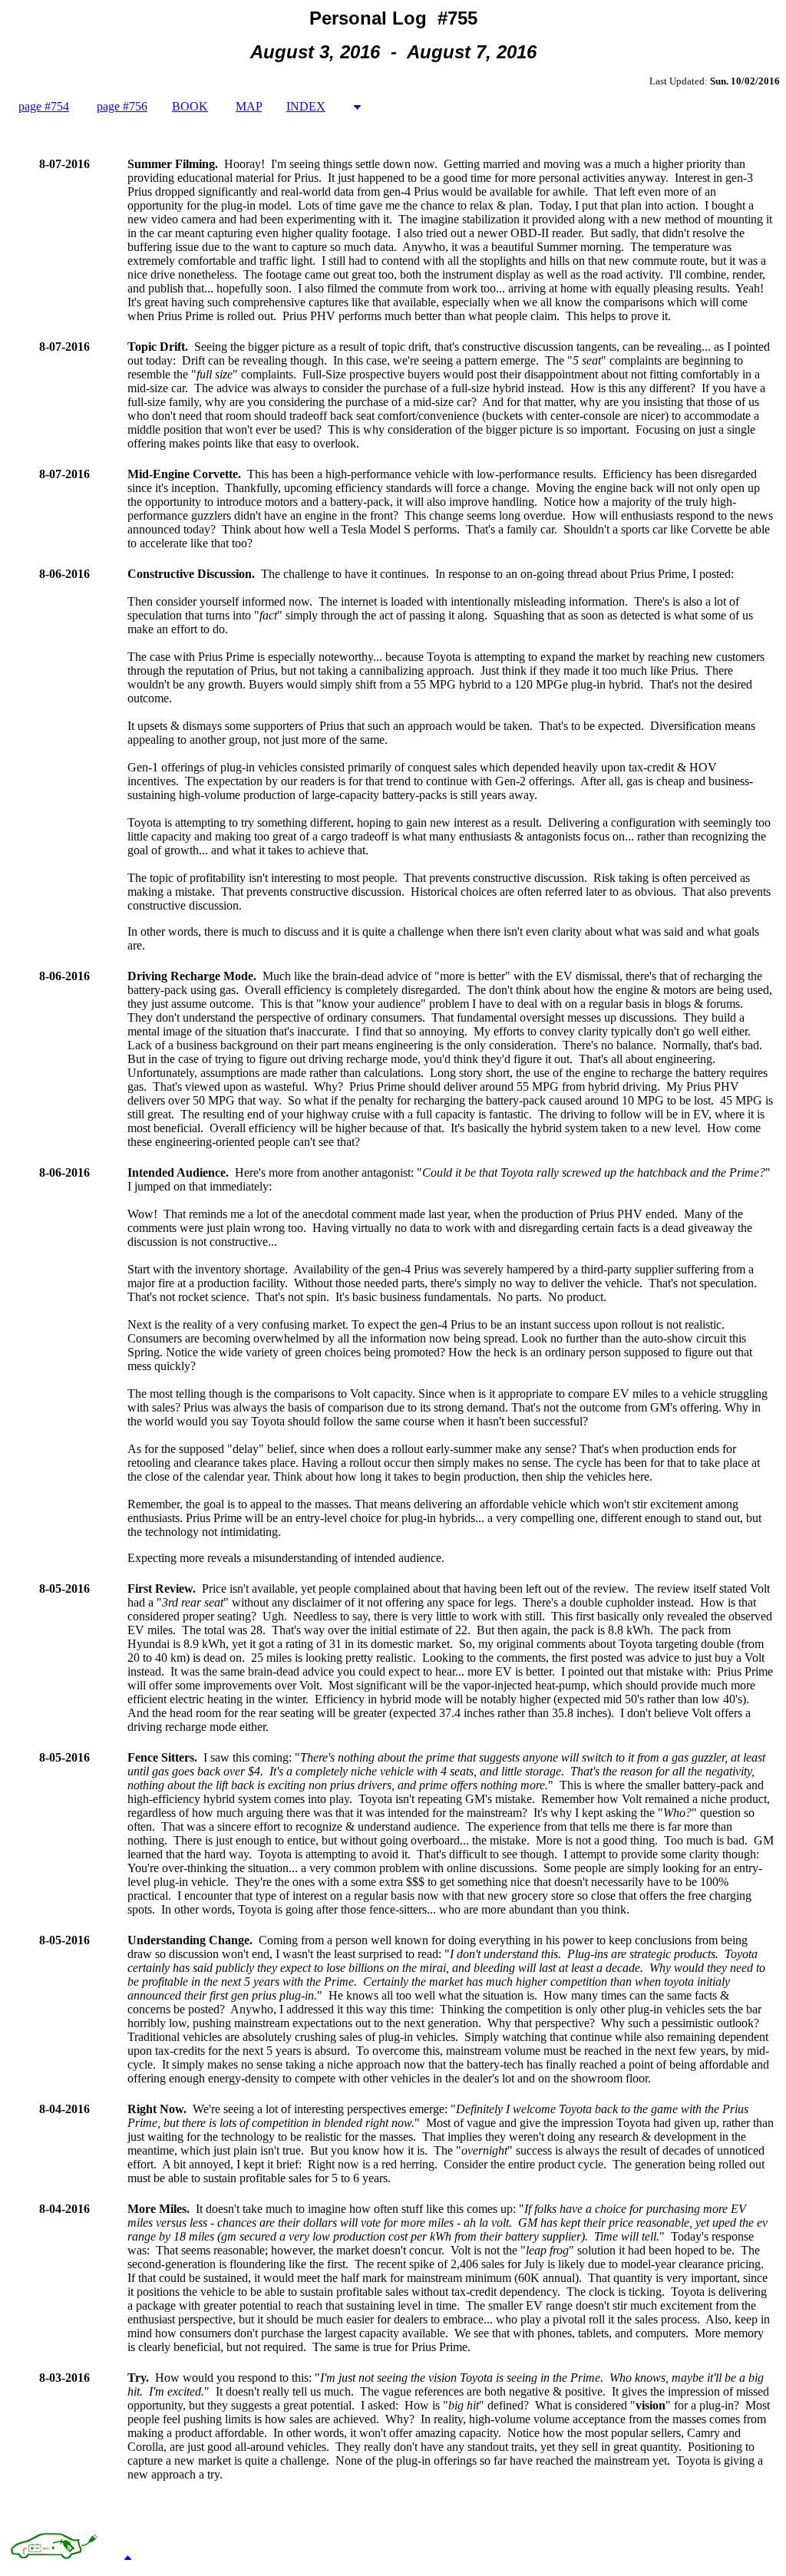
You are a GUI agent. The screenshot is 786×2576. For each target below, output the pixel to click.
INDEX (306, 106)
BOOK (190, 106)
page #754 (44, 106)
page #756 (122, 106)
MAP (249, 106)
